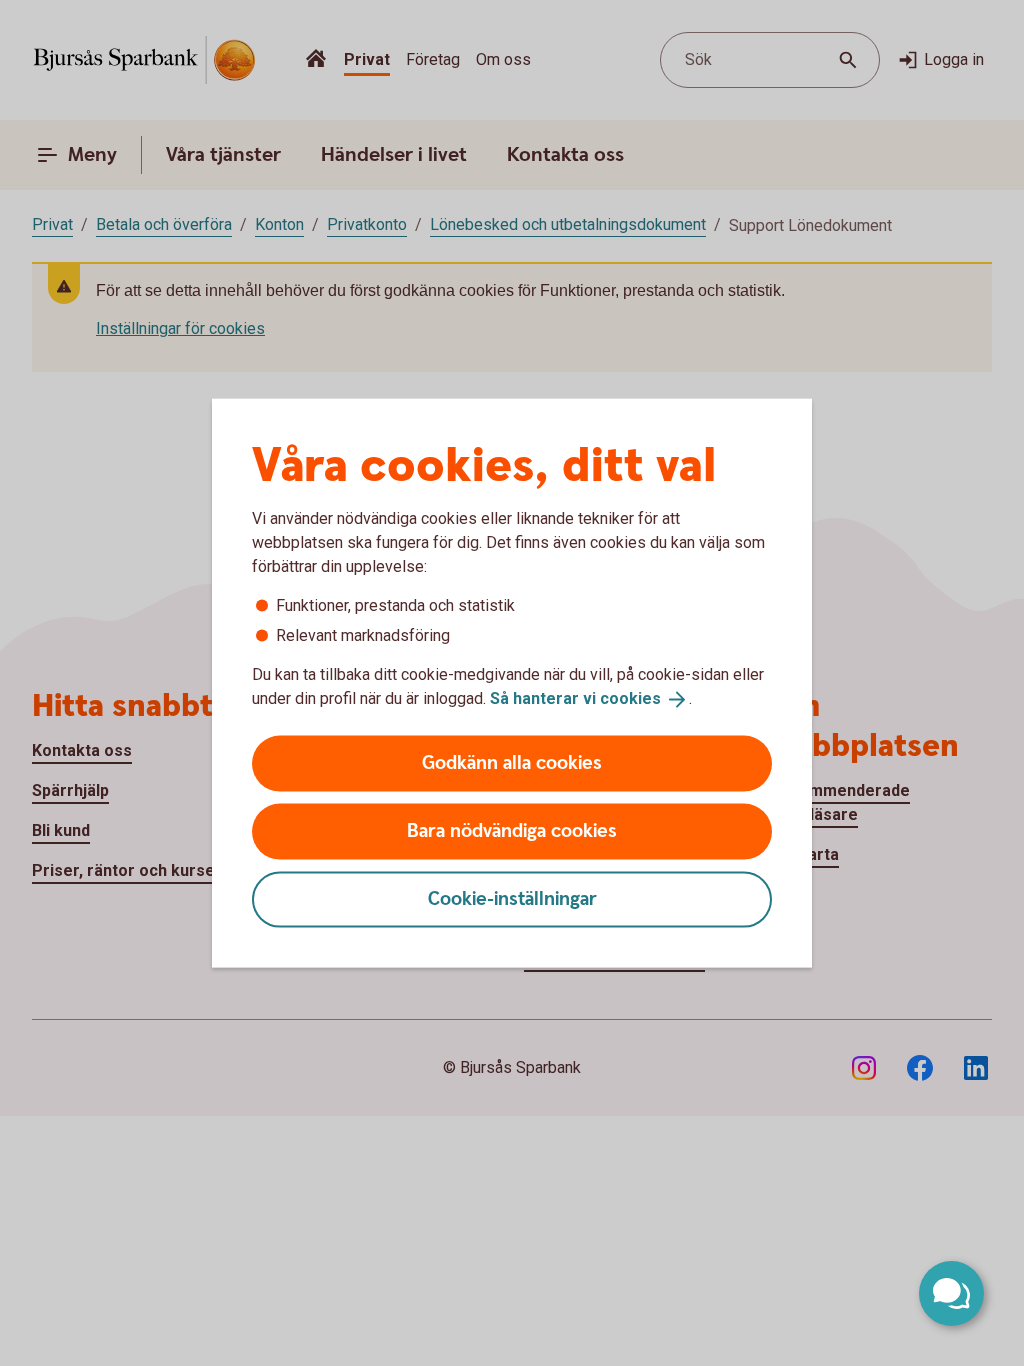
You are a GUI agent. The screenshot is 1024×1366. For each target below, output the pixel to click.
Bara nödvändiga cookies (512, 830)
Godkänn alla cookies (512, 762)
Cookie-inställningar (512, 898)
